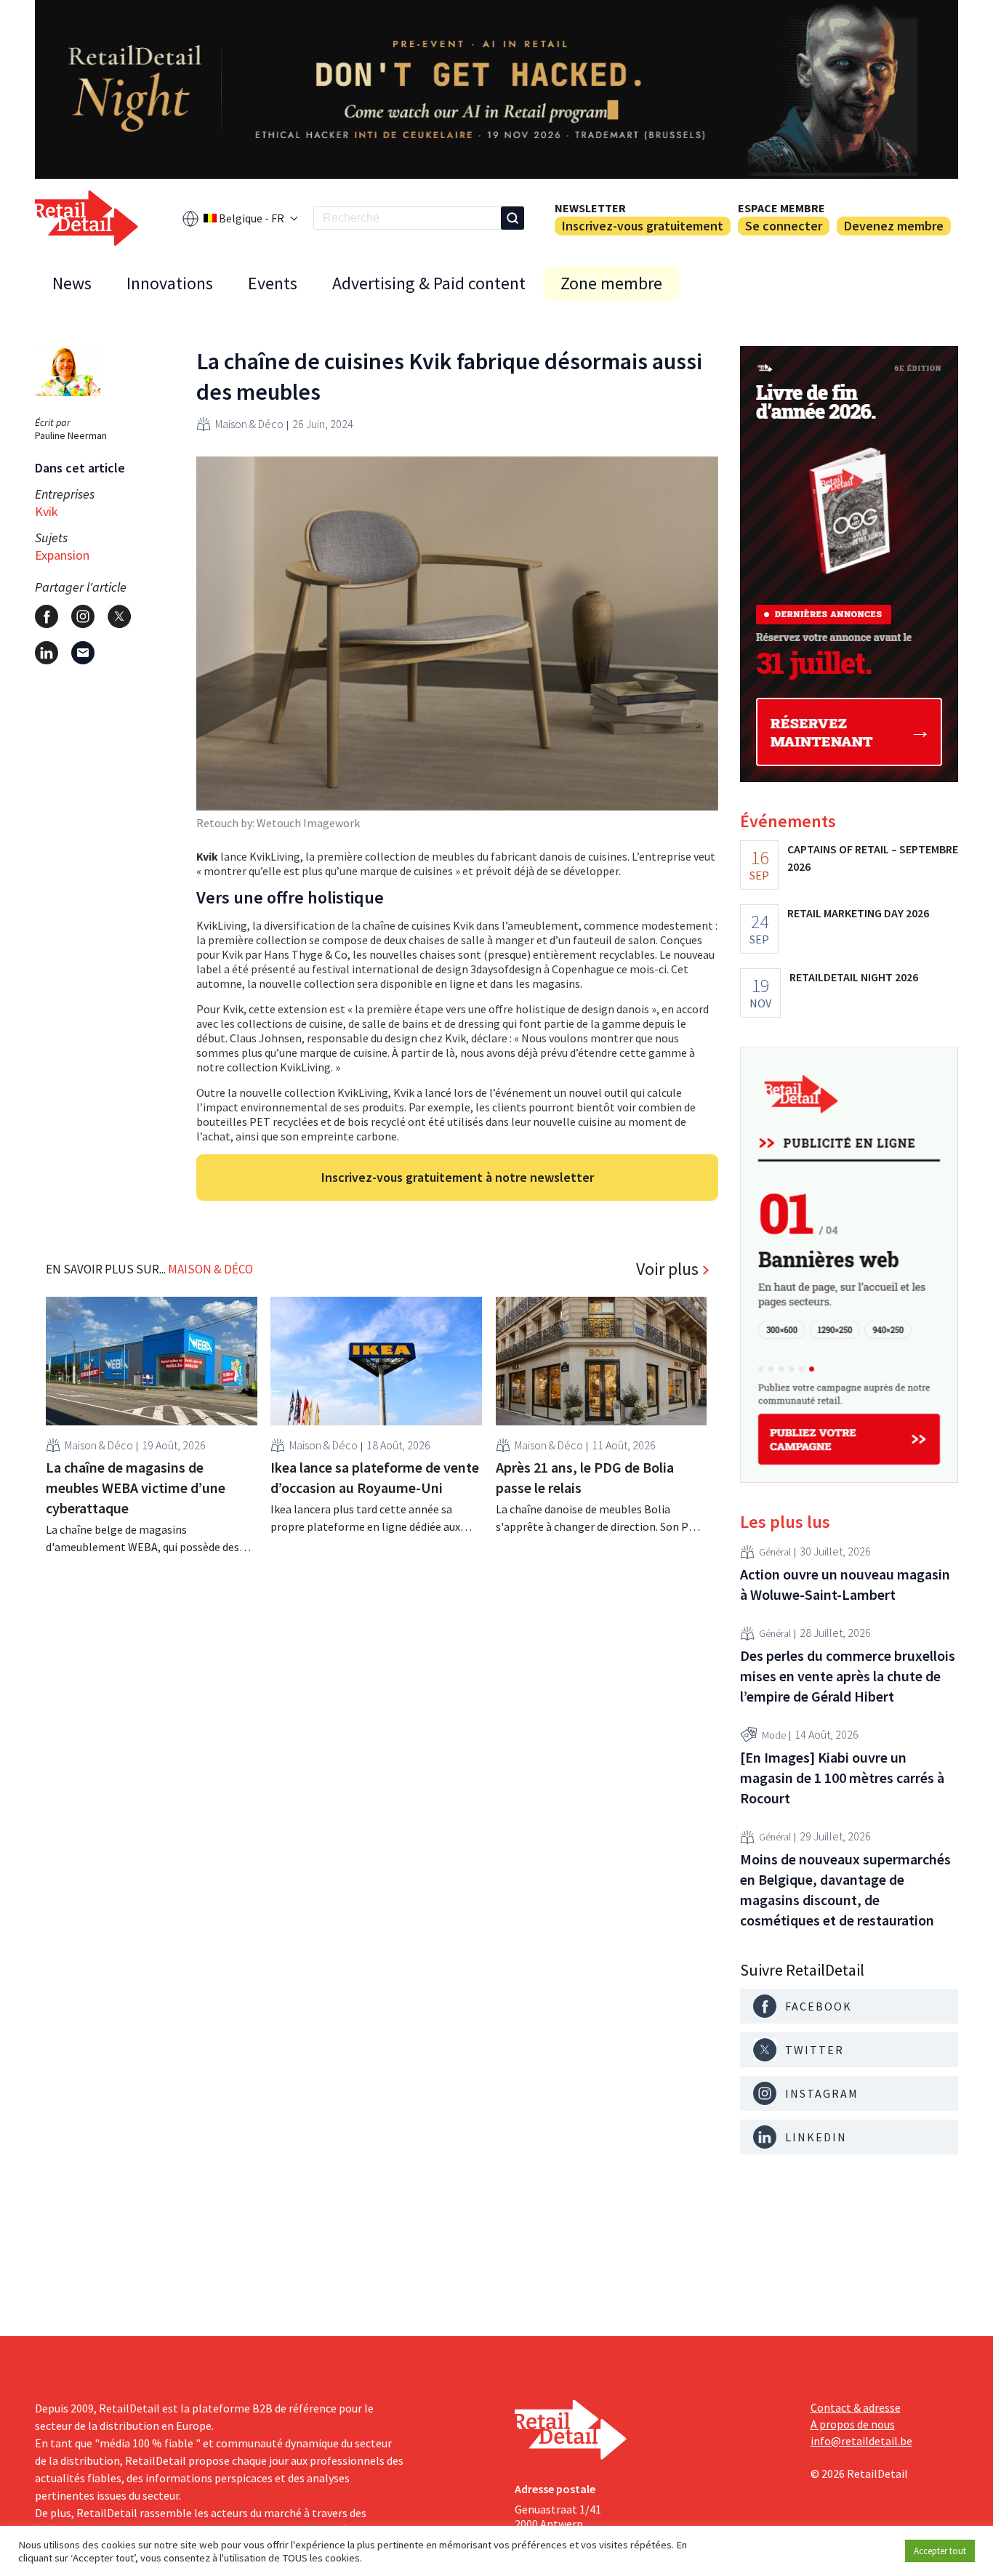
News (72, 283)
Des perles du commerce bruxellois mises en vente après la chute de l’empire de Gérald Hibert (848, 1676)
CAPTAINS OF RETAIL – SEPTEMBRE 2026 (873, 858)
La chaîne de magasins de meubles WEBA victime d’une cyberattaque (136, 1488)
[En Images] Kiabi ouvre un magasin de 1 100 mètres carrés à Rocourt (842, 1778)
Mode (774, 1735)
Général (775, 1552)
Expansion (62, 555)
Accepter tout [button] (940, 2551)
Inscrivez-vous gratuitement (643, 226)
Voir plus (667, 1269)
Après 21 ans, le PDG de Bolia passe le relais (585, 1477)
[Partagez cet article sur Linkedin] (47, 653)
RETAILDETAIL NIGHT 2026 (854, 977)
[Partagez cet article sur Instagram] (83, 616)
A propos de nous (853, 2424)
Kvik (47, 511)
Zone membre (611, 283)
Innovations (170, 283)
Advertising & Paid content (429, 283)
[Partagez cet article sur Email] (83, 653)
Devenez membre (894, 226)
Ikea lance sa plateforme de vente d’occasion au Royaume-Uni (375, 1477)
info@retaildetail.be (861, 2441)
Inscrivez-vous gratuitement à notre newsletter (458, 1177)
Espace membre (781, 208)
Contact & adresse (856, 2407)
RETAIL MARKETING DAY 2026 (858, 913)
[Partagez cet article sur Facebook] (47, 616)
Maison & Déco (249, 424)
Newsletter (590, 208)
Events (273, 283)
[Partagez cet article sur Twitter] (119, 616)
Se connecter (784, 226)
